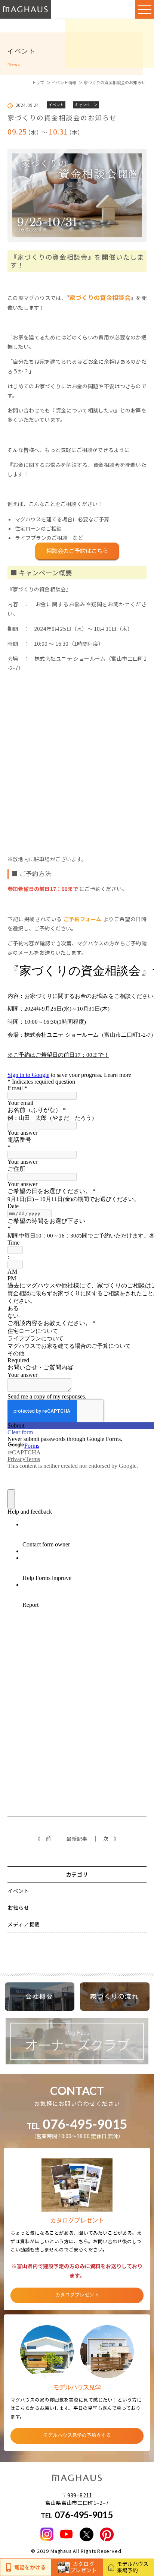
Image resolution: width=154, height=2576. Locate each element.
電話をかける (30, 2567)
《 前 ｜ (48, 1839)
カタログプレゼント (84, 2567)
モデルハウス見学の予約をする (77, 2435)
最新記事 (77, 1839)
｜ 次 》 (106, 1839)
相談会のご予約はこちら (77, 551)
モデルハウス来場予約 (133, 2567)
